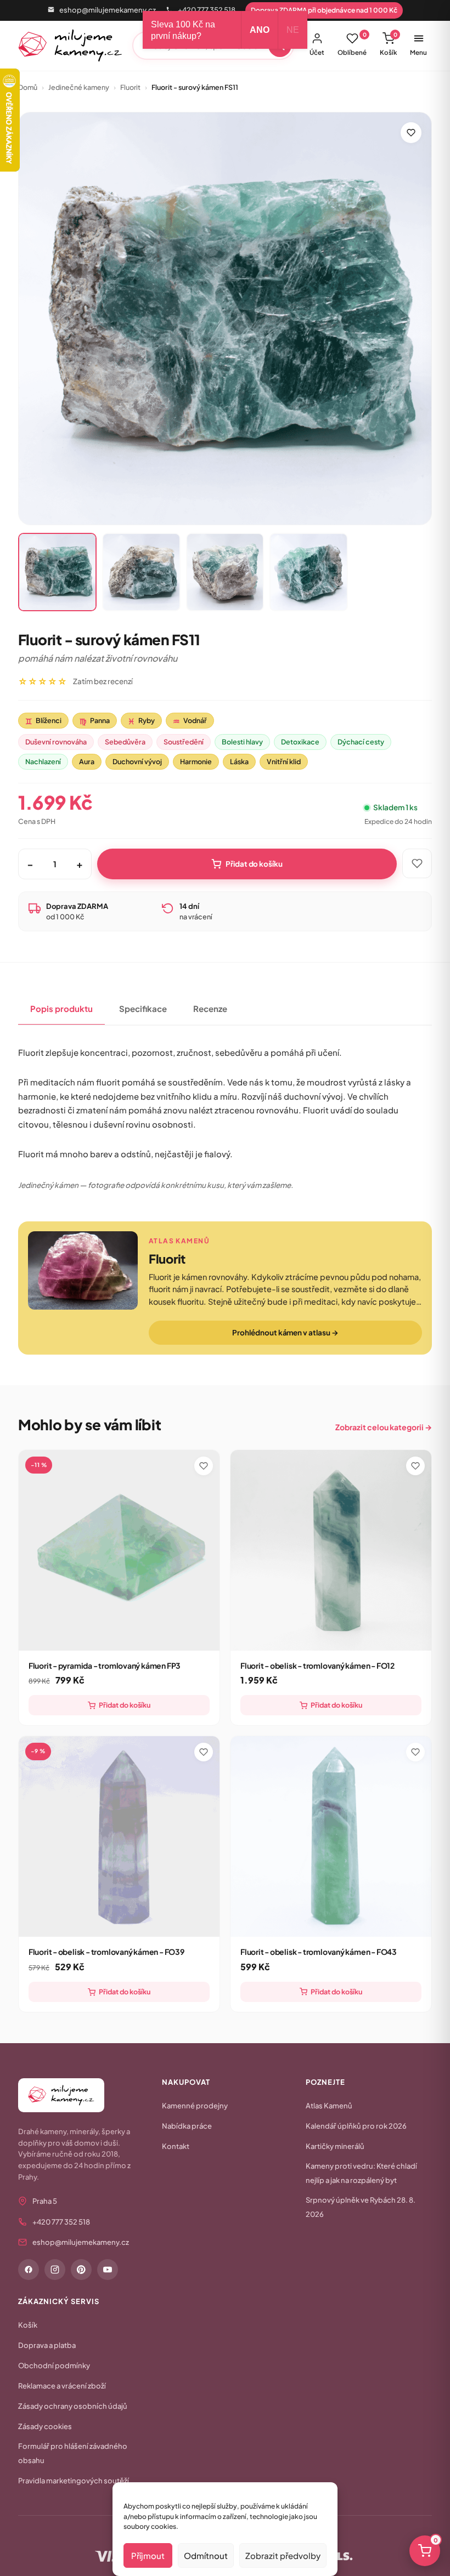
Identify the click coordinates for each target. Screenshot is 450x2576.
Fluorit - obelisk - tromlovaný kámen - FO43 (319, 1952)
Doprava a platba (47, 2345)
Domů (28, 87)
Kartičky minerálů (335, 2146)
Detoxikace (300, 742)
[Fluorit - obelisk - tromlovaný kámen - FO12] (331, 1550)
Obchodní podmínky (54, 2365)
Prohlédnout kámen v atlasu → (285, 1332)
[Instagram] (55, 2270)
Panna (95, 721)
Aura (87, 761)
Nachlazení (43, 761)
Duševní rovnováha (56, 742)
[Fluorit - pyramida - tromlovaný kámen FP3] (119, 1550)
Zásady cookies (45, 2426)
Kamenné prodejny (195, 2106)
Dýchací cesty (361, 742)
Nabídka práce (187, 2126)
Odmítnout (206, 2555)
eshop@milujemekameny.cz (108, 10)
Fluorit (130, 87)
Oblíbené (352, 44)
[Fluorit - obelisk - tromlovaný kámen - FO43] (331, 1836)
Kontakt (176, 2146)
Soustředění (184, 742)
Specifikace (143, 1008)
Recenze (210, 1008)
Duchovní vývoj (137, 761)
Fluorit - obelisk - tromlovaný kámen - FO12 (317, 1665)
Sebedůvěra (125, 742)
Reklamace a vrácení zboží (62, 2386)
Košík (389, 44)
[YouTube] (108, 2270)
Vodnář (190, 721)
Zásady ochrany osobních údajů (73, 2406)
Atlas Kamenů (329, 2106)
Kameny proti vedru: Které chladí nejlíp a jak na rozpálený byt (361, 2173)
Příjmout (148, 2555)
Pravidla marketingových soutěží (74, 2481)
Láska (239, 761)
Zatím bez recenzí (103, 681)
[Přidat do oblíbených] (411, 133)
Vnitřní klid (284, 761)
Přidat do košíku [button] (125, 1705)
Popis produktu (61, 1008)
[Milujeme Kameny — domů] (71, 46)
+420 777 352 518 (207, 10)
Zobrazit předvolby (283, 2555)
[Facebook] (29, 2270)
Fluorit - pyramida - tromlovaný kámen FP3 (105, 1665)
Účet (317, 52)
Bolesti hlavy (242, 742)
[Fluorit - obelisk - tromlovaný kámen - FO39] (119, 1836)
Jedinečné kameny (79, 87)
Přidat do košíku (254, 864)
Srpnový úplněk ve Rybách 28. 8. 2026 (361, 2207)
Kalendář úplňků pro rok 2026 (356, 2126)
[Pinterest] (81, 2270)
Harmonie (196, 761)
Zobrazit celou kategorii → (384, 1427)
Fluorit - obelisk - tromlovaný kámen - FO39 (106, 1952)
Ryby (141, 721)
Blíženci (43, 721)
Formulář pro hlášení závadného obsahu (73, 2453)
